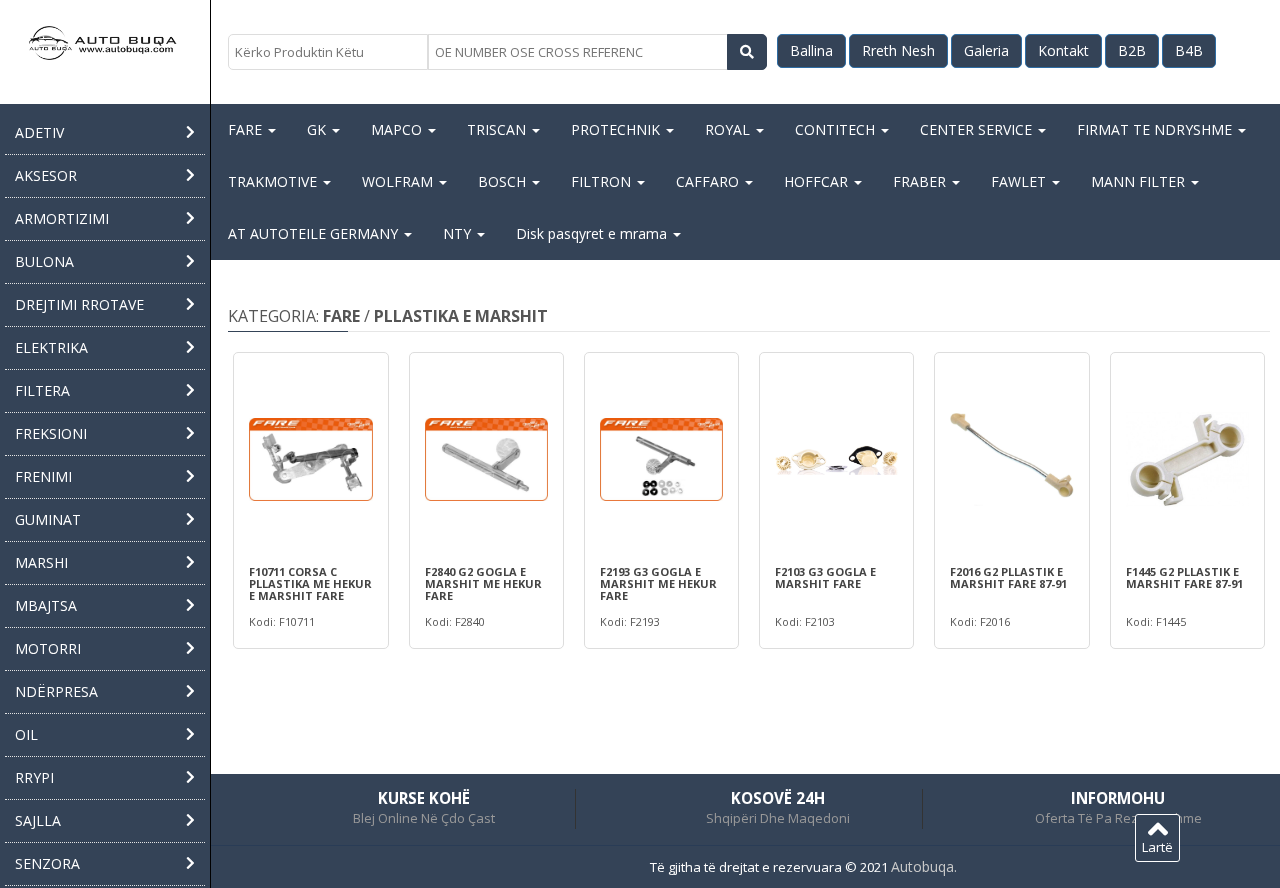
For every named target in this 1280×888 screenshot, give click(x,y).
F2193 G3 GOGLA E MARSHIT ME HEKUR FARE (658, 584)
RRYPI (34, 777)
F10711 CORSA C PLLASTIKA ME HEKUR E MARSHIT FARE (310, 584)
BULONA (44, 261)
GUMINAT (48, 519)
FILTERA (42, 390)
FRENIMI (43, 476)
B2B (1132, 50)
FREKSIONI (51, 433)
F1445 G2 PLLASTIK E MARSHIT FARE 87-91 (1184, 578)
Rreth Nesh (898, 50)
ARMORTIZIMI (62, 218)
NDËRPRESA (56, 691)
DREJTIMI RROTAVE (79, 304)
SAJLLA (38, 820)
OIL (26, 734)
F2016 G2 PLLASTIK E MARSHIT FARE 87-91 (1008, 578)
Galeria (986, 50)
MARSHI (41, 562)
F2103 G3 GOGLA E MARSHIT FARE (825, 578)
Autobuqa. (924, 866)
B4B (1189, 50)
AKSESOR (46, 175)
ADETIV (39, 132)
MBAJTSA (46, 605)
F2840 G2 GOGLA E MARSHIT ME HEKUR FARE (483, 584)
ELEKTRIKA (51, 347)
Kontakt (1063, 50)
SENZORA (47, 863)
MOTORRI (48, 648)
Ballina (811, 50)
